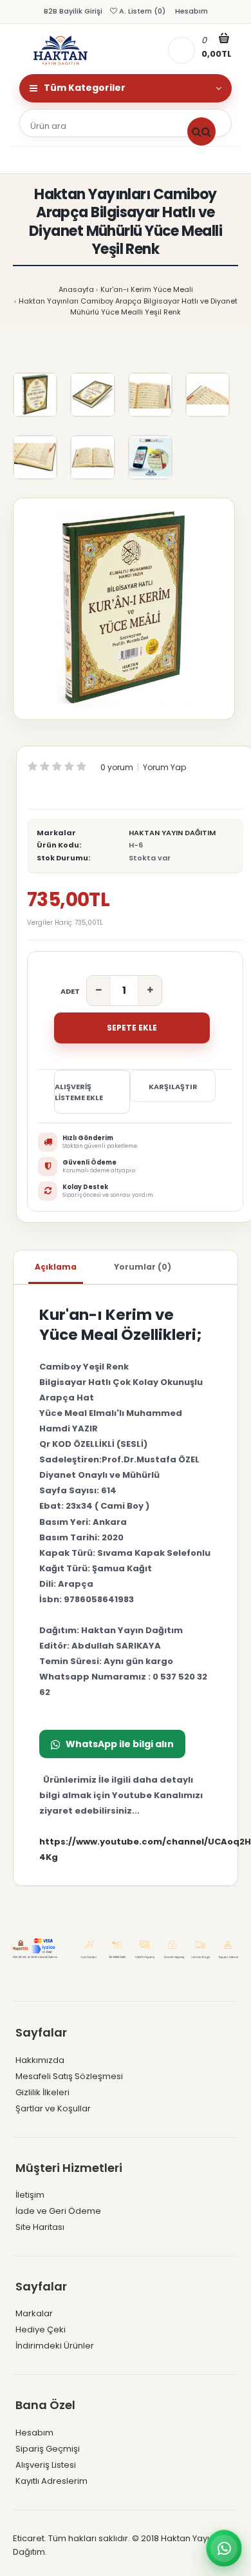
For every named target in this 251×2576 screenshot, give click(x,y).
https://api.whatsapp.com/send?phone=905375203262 (112, 1744)
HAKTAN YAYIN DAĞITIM (172, 833)
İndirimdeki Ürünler (55, 2346)
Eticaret (29, 2538)
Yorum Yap (164, 767)
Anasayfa (76, 289)
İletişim (30, 2195)
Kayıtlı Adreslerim (51, 2481)
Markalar (34, 2313)
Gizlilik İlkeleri (42, 2092)
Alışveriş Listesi (46, 2465)
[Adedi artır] (150, 991)
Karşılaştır (173, 1087)
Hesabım (191, 11)
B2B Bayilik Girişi (73, 11)
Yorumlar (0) (143, 1267)
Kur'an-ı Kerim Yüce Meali (147, 289)
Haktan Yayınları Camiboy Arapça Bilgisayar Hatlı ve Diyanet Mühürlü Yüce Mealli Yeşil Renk (128, 307)
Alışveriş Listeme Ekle (79, 1092)
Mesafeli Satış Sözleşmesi (69, 2076)
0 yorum (117, 767)
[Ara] (201, 131)
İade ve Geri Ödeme (58, 2211)
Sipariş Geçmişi (48, 2449)
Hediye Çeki (41, 2329)
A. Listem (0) (141, 11)
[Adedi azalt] (99, 991)
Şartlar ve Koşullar (53, 2108)
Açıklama (56, 1267)
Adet (70, 991)
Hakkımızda (40, 2060)
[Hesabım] (181, 50)
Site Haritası (40, 2227)
